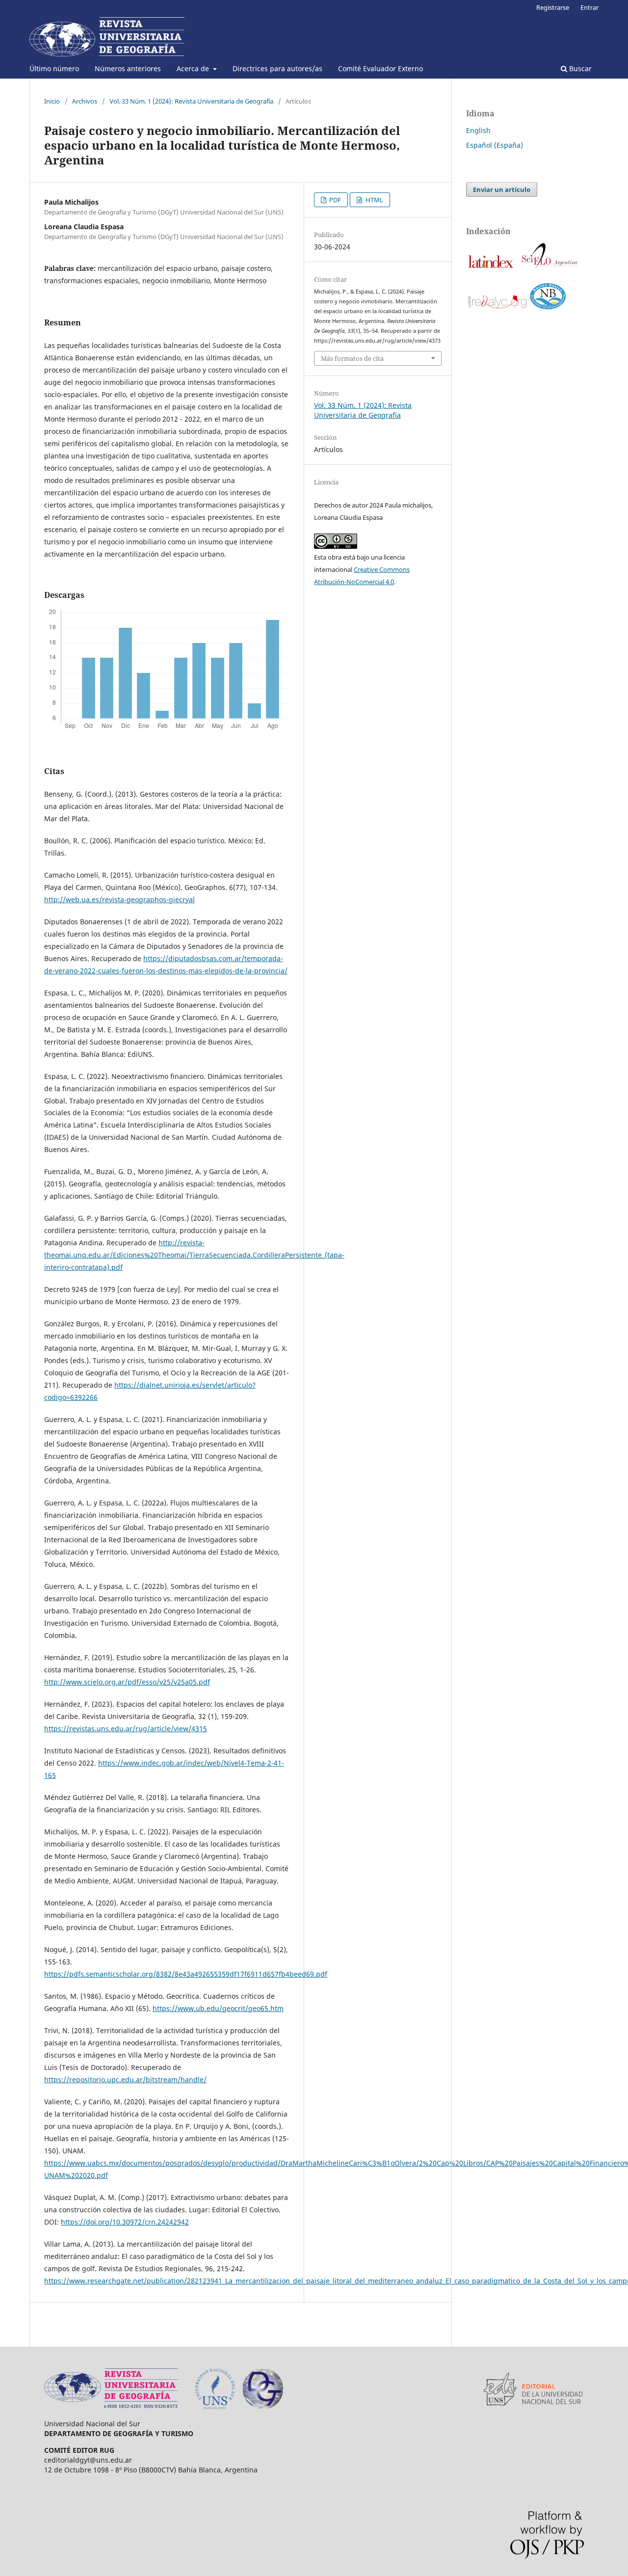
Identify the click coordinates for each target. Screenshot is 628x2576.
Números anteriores (128, 68)
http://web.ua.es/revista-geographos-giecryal (119, 899)
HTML (374, 200)
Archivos (85, 101)
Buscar (579, 68)
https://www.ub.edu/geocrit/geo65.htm (218, 2008)
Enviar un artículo (502, 189)
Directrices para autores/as (277, 68)
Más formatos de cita (352, 358)
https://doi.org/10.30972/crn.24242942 (125, 2222)
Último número (54, 68)
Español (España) (495, 145)
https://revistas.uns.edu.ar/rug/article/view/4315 (126, 1729)
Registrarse (553, 7)
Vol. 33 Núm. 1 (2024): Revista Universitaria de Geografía (191, 101)
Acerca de (194, 68)
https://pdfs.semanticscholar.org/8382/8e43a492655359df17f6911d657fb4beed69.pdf (186, 1974)
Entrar (589, 7)
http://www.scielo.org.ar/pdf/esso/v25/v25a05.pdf (127, 1682)
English (478, 130)
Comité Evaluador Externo (380, 68)
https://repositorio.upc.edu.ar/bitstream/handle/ (125, 2080)
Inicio (52, 101)
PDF (334, 200)
